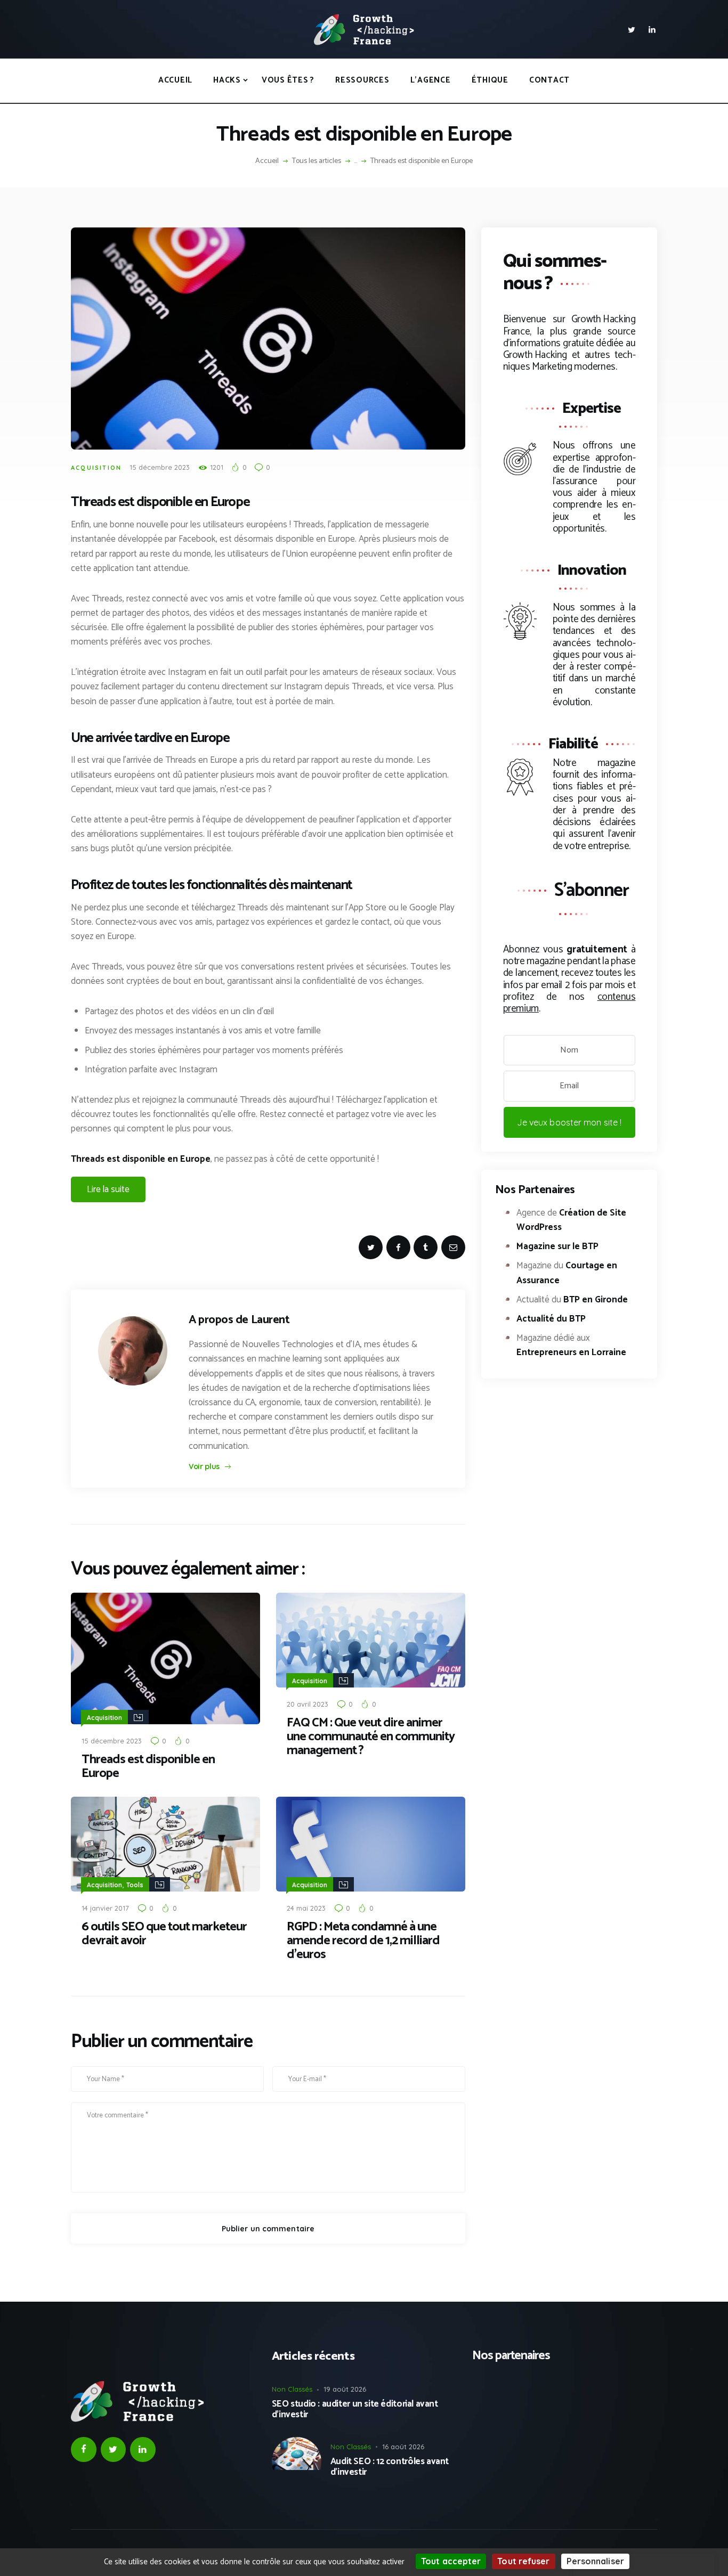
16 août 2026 (403, 2447)
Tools (135, 1885)
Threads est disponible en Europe (148, 1767)
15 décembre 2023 (160, 467)
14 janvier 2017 (105, 1908)
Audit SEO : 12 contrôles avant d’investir (390, 2467)
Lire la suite (108, 1189)
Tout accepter (451, 2561)
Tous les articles (317, 161)
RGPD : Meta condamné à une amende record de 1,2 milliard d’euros (363, 1941)
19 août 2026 (345, 2389)
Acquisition (96, 468)
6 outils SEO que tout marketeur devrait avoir (164, 1934)
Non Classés (292, 2389)
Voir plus (204, 1466)
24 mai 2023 (306, 1908)
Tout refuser (523, 2561)
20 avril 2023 (308, 1704)
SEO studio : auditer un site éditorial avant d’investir (355, 2410)
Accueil (267, 161)
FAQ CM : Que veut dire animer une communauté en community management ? (371, 1737)
